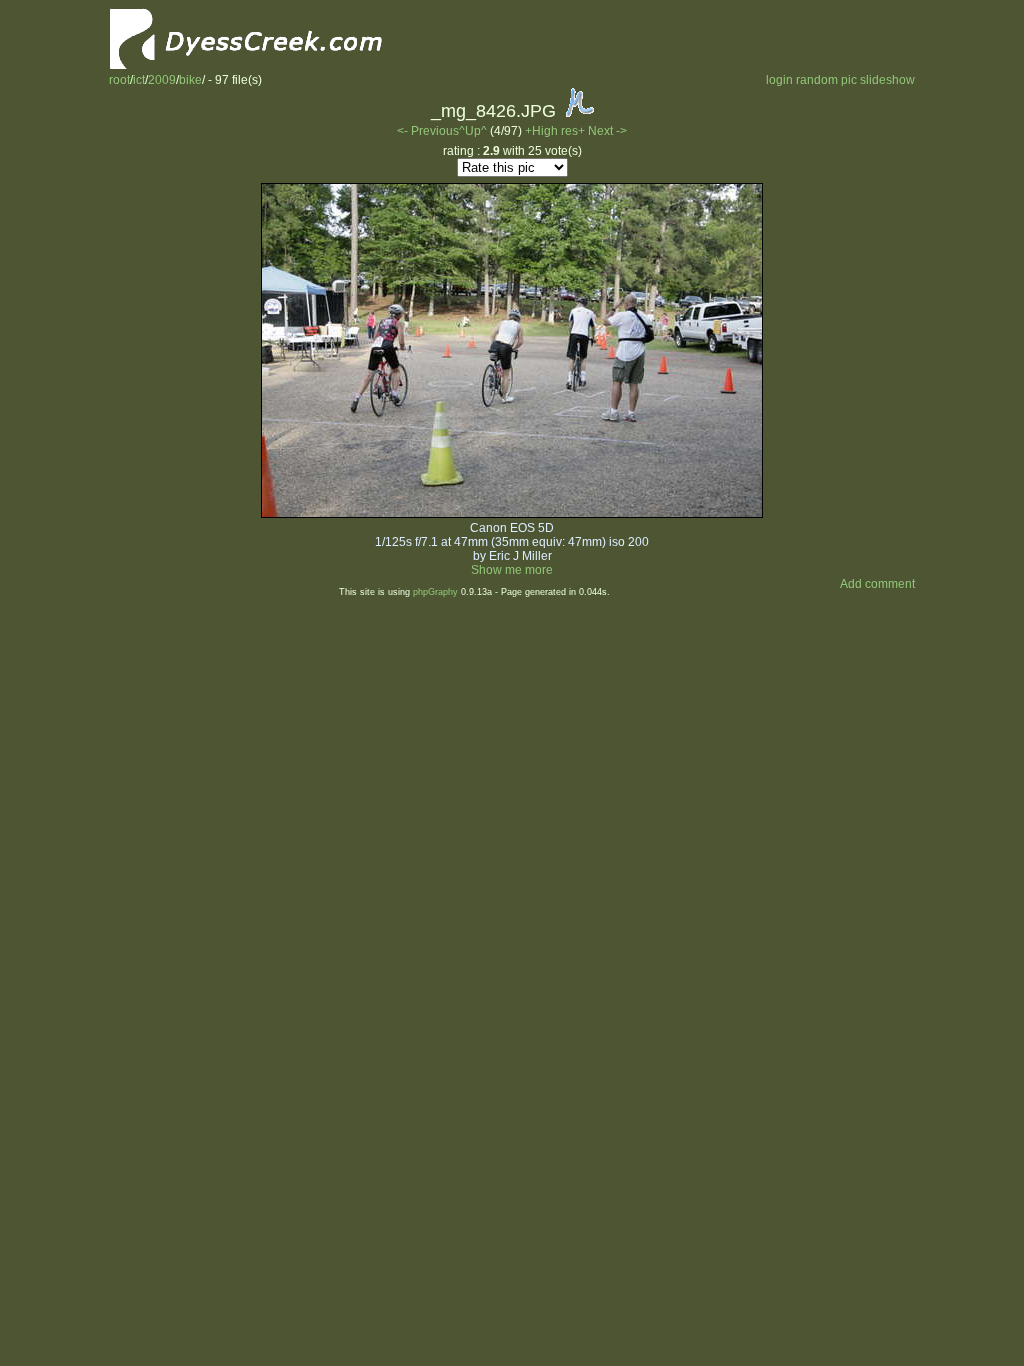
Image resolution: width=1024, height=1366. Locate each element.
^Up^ (473, 131)
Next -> (607, 131)
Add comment (877, 584)
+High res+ (556, 131)
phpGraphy (435, 592)
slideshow (887, 80)
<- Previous (428, 131)
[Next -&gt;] (512, 514)
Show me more (512, 570)
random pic (826, 80)
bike (190, 80)
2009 (162, 80)
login (779, 80)
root (119, 80)
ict (139, 80)
